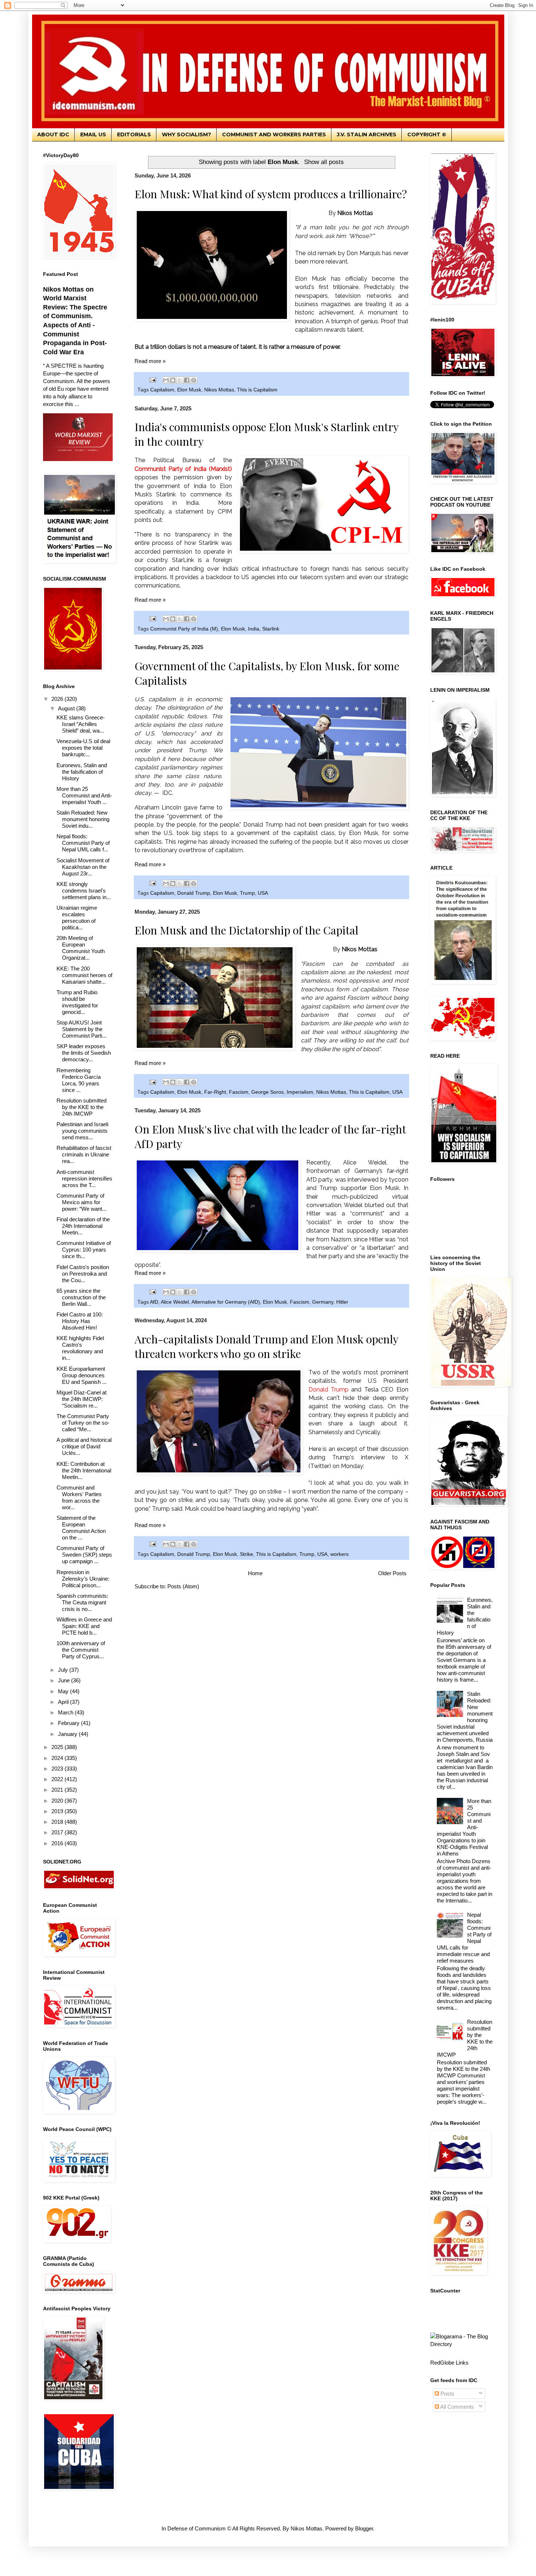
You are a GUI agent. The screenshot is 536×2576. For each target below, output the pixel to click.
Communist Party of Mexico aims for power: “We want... (81, 1202)
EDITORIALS (134, 134)
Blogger (364, 2528)
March (66, 1712)
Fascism (239, 1092)
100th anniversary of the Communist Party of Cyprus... (81, 1650)
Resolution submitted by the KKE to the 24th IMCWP (81, 1107)
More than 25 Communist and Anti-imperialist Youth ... (84, 795)
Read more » (150, 361)
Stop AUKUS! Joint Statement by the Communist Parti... (81, 1029)
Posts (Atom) (183, 1586)
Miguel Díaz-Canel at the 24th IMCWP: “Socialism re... (81, 1399)
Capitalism (162, 390)
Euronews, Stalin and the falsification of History (82, 772)
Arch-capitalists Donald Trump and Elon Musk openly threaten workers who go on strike (266, 1346)
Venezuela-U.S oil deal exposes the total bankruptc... (83, 748)
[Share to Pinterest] (194, 380)
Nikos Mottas (219, 390)
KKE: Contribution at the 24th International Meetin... (84, 1470)
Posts (447, 2394)
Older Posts (392, 1573)
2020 (58, 1801)
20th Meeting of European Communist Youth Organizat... (81, 948)
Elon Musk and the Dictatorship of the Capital (246, 930)
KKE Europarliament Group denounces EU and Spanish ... (81, 1375)
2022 (58, 1779)
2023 (58, 1769)
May (64, 1691)
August (67, 708)
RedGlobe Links (449, 2363)
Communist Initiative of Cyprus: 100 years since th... (84, 1250)
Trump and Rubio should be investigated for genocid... (77, 1002)
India (254, 629)
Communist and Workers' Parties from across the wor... (79, 1497)
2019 (58, 1811)
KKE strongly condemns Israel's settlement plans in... (84, 891)
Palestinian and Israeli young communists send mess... (82, 1131)
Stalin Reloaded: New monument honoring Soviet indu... (83, 819)
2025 (58, 1747)
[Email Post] (153, 380)
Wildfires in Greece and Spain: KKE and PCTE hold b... (84, 1626)
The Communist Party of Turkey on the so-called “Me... (83, 1423)
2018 (58, 1822)
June (65, 1680)
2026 (58, 699)
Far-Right (215, 1092)
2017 (58, 1832)
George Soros (267, 1092)
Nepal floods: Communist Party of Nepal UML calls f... (83, 843)
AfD (154, 1302)
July (64, 1670)
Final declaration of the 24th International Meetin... (83, 1226)
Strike (246, 1554)
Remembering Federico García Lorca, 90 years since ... (79, 1080)
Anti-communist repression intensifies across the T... (84, 1178)
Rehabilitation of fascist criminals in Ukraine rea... (84, 1154)
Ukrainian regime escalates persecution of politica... (77, 918)
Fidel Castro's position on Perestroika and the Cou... (83, 1274)
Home (255, 1573)
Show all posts (324, 162)
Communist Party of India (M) (184, 629)
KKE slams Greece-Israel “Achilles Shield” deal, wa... (81, 724)
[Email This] (166, 380)
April (64, 1702)
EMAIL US (93, 134)
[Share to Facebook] (187, 380)
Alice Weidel (175, 1302)
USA (263, 893)
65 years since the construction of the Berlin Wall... (81, 1297)
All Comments (457, 2407)
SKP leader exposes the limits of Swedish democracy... (84, 1053)
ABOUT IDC (53, 134)
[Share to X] (180, 380)
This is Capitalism (257, 390)
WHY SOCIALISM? (187, 134)
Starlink (271, 629)
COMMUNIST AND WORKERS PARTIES (274, 134)
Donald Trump (194, 893)
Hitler (342, 1302)
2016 (58, 1843)
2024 (58, 1758)
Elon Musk (189, 390)
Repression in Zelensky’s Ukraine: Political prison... (83, 1579)
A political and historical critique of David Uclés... (84, 1446)
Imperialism (300, 1092)
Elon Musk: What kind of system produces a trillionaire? (271, 194)
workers (339, 1554)
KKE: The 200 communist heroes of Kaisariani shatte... (84, 975)
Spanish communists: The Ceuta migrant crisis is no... (82, 1602)
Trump (247, 893)
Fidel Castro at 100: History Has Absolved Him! (80, 1321)
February (69, 1723)
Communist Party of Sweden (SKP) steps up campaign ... (84, 1555)
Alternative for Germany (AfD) (226, 1302)
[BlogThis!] (173, 380)
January (68, 1734)
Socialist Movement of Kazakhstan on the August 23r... (83, 867)
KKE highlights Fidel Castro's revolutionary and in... (80, 1348)
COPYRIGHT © (427, 134)
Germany (323, 1302)
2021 (58, 1790)
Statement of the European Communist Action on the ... (81, 1528)
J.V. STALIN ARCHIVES (367, 134)
